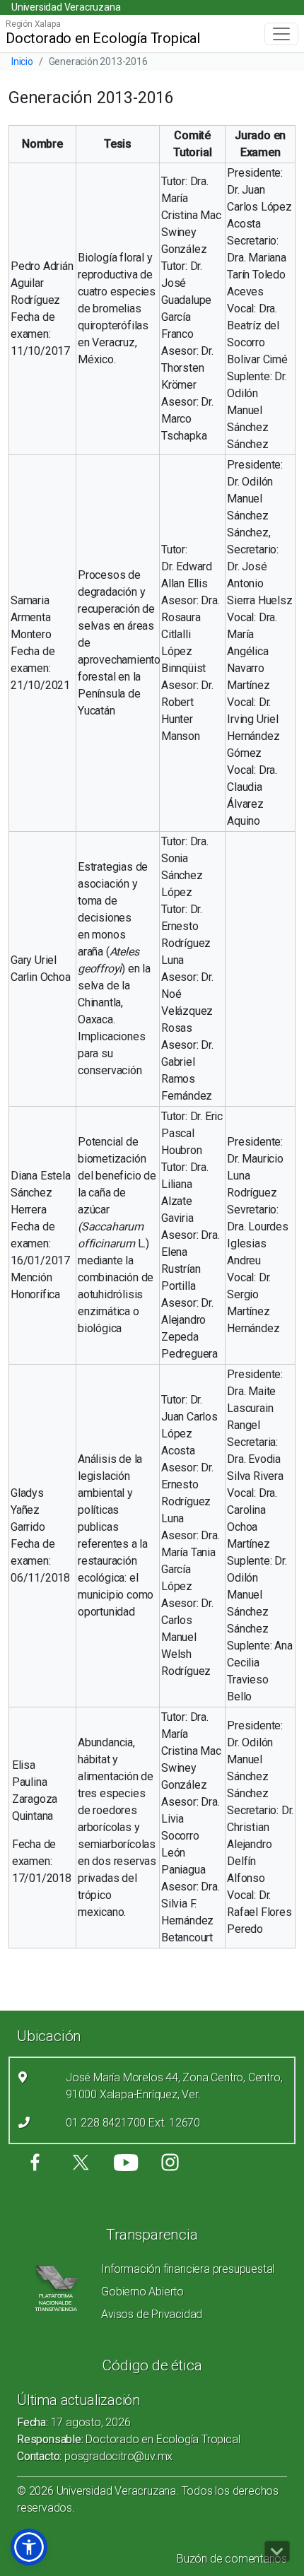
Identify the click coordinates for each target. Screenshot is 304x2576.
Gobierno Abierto (142, 2292)
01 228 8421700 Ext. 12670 (133, 2123)
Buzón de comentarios (232, 2559)
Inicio (22, 61)
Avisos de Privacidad (152, 2314)
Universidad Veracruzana (66, 7)
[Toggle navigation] (281, 34)
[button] (29, 2547)
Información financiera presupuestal (188, 2269)
